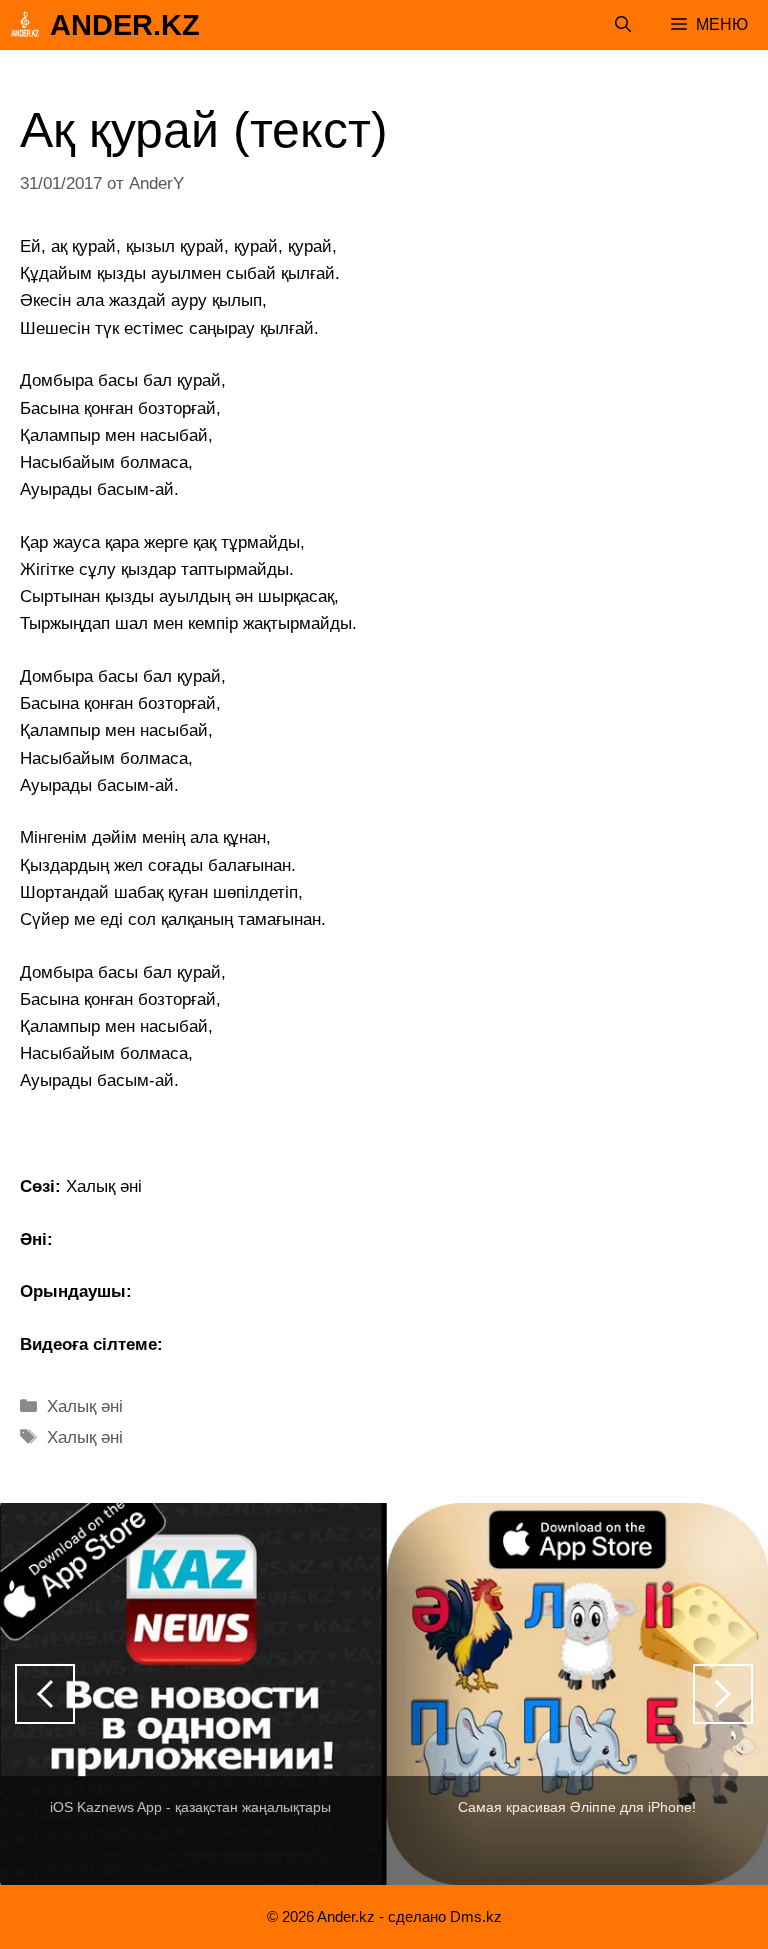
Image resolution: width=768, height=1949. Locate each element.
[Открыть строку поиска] (623, 25)
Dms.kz (476, 1916)
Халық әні (85, 1406)
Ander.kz (125, 25)
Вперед (723, 1694)
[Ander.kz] (25, 25)
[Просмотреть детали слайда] (191, 1694)
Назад (45, 1694)
